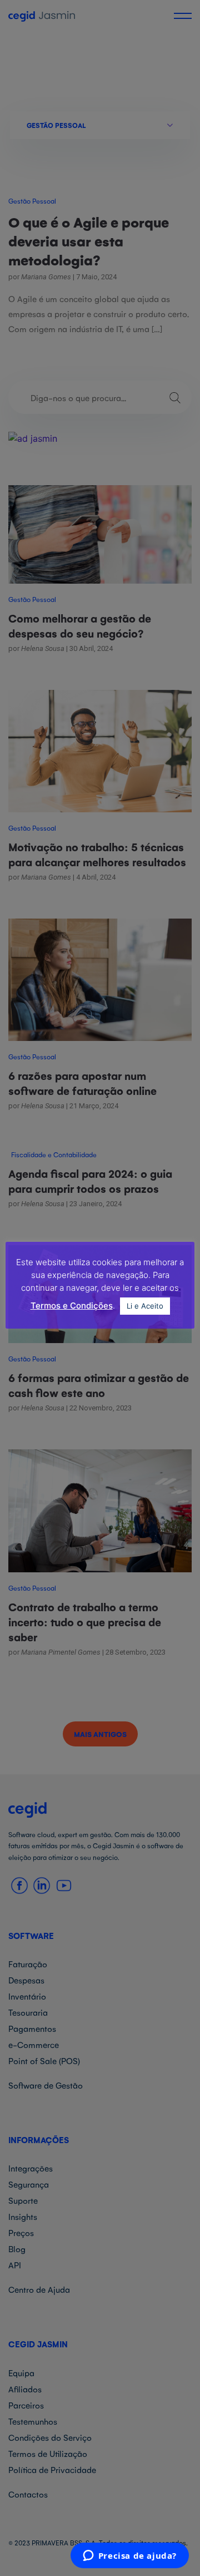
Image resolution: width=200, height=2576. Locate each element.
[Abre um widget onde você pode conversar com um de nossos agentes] (129, 2557)
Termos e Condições (72, 1306)
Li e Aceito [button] (145, 1306)
